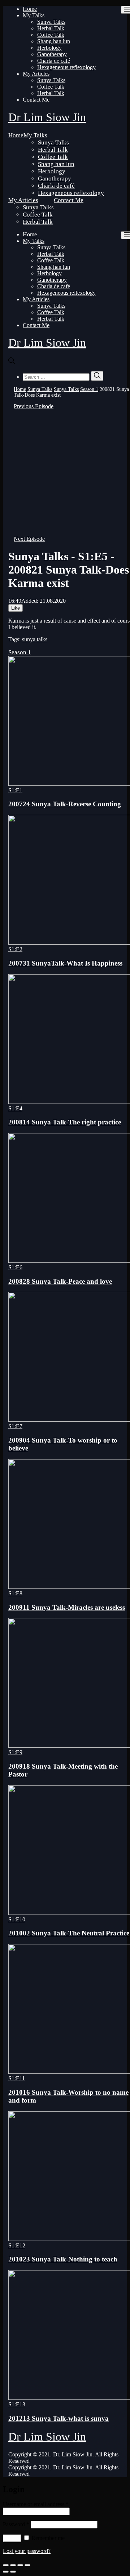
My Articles (36, 74)
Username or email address (36, 2504)
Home (30, 9)
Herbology (49, 48)
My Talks (34, 15)
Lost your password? (27, 2551)
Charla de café (54, 61)
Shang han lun (54, 41)
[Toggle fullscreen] (20, 2565)
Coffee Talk (51, 35)
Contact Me (36, 100)
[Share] (13, 2565)
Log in (12, 2538)
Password (16, 2524)
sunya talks (35, 639)
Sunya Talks (51, 22)
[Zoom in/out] (27, 2565)
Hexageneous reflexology (66, 67)
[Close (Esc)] (6, 2565)
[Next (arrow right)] (13, 2572)
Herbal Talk (51, 28)
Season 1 (89, 389)
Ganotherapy (52, 54)
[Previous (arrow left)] (6, 2572)
